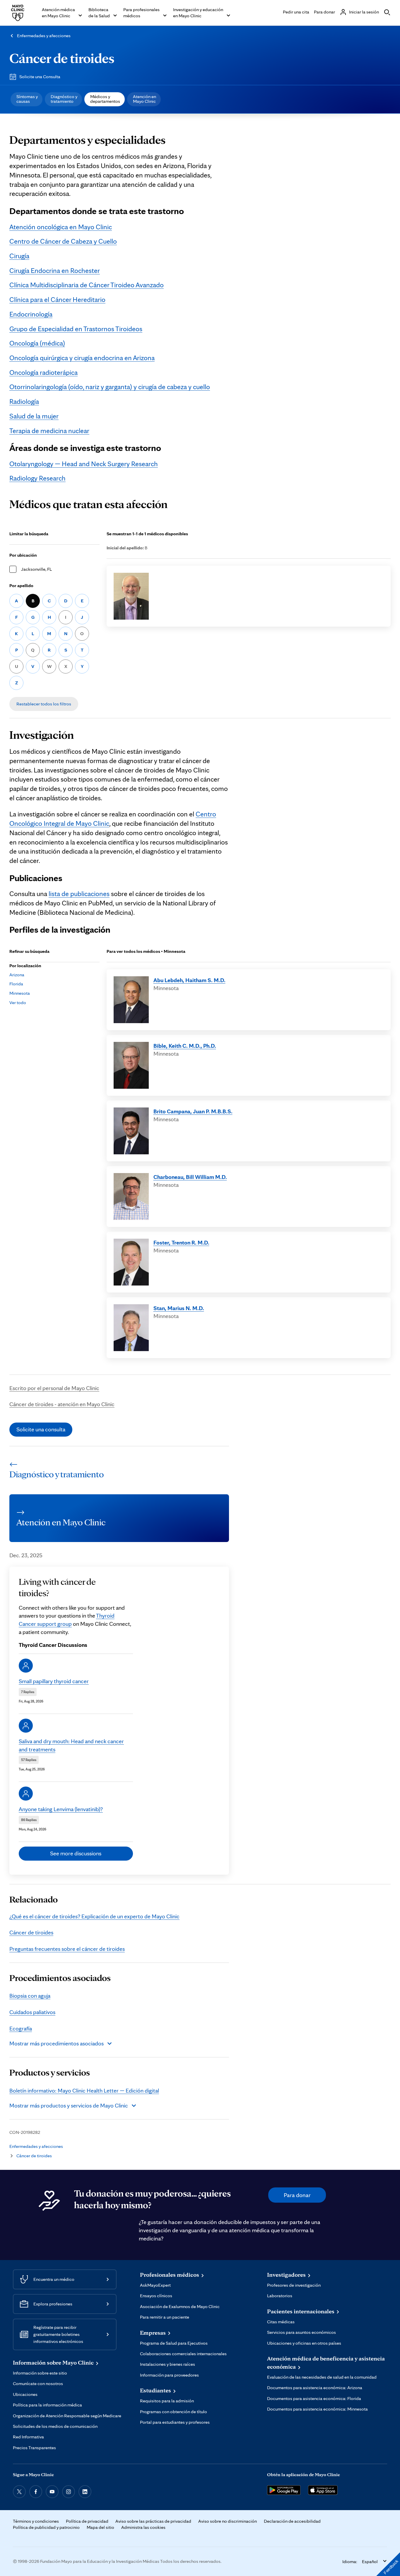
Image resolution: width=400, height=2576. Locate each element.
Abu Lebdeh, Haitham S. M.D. (189, 980)
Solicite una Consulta (40, 77)
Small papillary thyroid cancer (54, 1681)
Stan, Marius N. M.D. (179, 1308)
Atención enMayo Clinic (145, 99)
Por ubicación (23, 555)
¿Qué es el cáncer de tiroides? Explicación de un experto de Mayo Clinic (94, 1916)
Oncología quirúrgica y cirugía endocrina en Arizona (82, 358)
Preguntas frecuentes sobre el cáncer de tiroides (67, 1949)
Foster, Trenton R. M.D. (181, 1242)
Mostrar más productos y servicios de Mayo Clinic (69, 2105)
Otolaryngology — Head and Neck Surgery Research (84, 464)
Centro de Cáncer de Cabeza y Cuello (63, 241)
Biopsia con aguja (30, 1996)
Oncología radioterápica (43, 372)
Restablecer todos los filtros (44, 704)
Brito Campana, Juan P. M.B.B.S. (193, 1111)
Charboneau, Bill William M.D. (190, 1177)
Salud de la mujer (34, 416)
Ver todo (18, 1002)
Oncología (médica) (37, 343)
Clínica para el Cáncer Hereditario (57, 299)
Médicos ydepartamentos (105, 99)
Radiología (24, 401)
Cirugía (19, 256)
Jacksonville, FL (36, 569)
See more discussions (76, 1853)
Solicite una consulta (41, 1429)
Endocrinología (31, 314)
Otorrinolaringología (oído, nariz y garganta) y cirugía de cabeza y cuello (110, 387)
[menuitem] (27, 99)
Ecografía (21, 2028)
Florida (16, 984)
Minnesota (20, 993)
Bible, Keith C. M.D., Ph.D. (185, 1046)
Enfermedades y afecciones (44, 36)
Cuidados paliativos (32, 2012)
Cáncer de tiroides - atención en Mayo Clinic (62, 1404)
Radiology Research (37, 478)
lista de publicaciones (79, 894)
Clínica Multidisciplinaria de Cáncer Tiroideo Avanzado (87, 285)
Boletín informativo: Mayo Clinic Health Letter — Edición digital (84, 2090)
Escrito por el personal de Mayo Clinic (54, 1388)
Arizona (17, 975)
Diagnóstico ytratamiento (64, 99)
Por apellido (21, 586)
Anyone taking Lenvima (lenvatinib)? (61, 1809)
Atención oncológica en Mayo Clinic (61, 227)
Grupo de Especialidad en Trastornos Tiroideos (76, 329)
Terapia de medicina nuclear (49, 431)
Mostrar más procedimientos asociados (57, 2043)
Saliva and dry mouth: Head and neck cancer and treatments (71, 1745)
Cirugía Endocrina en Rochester (55, 270)
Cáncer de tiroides (62, 58)
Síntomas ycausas (27, 99)
